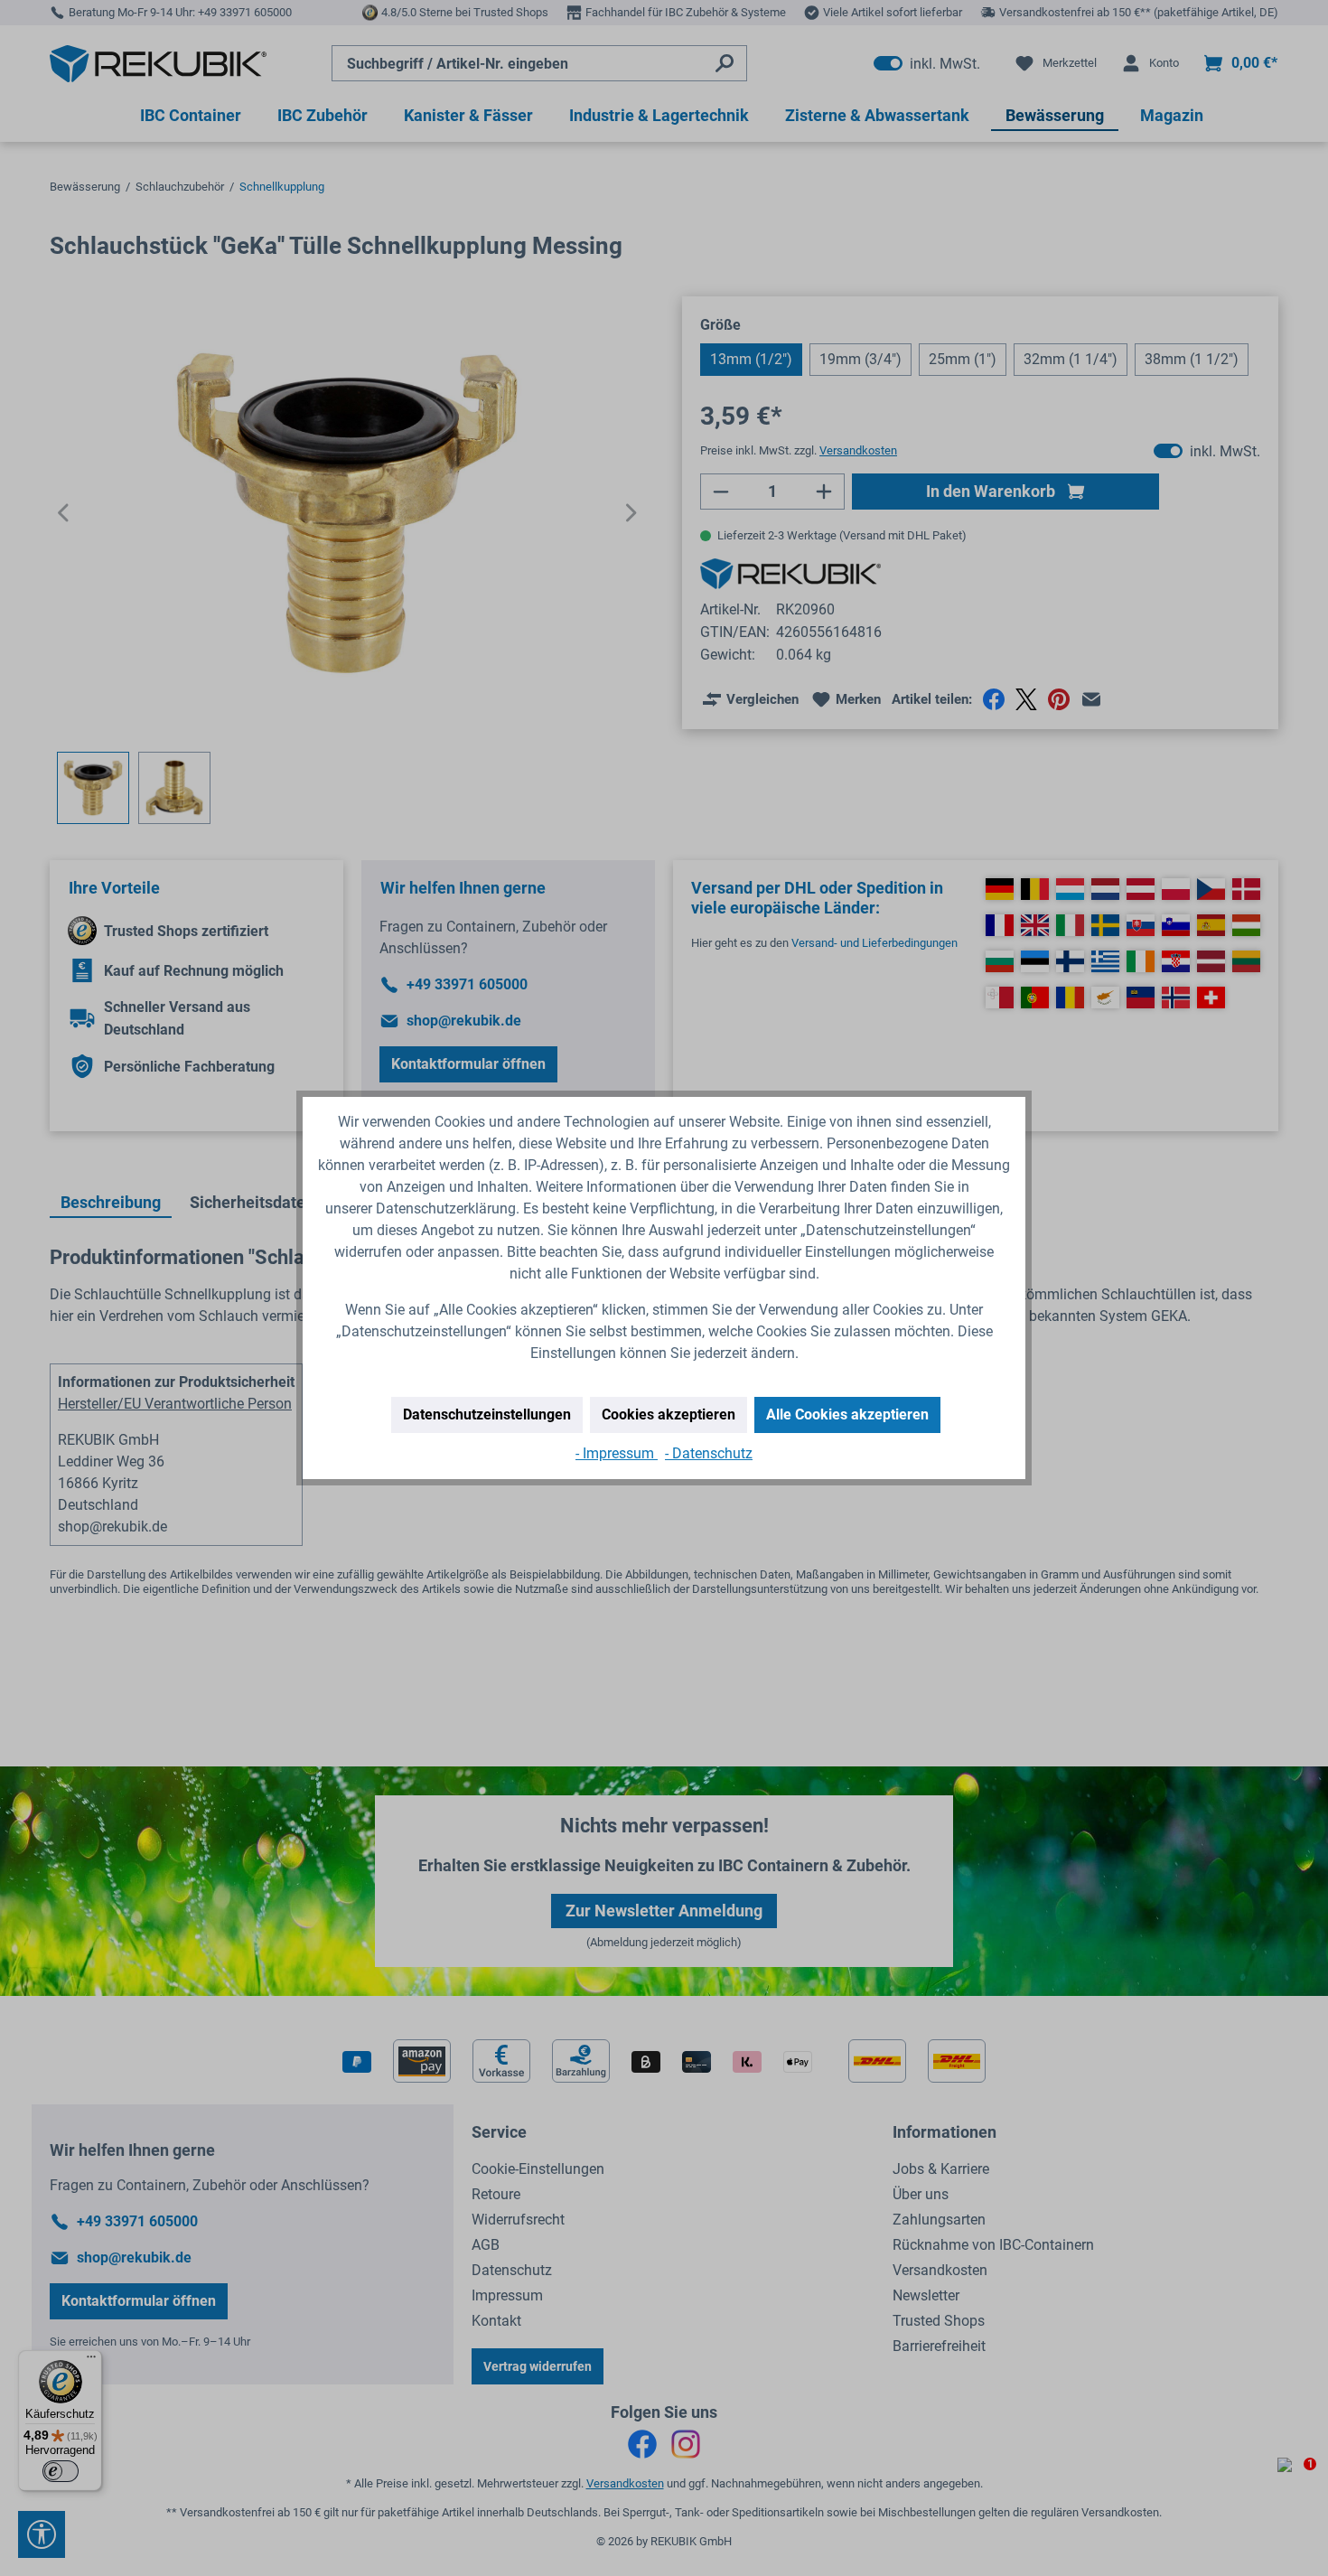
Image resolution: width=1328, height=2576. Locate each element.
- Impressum (617, 1453)
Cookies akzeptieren (669, 1414)
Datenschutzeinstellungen (487, 1414)
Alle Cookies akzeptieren (847, 1414)
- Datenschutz (709, 1453)
